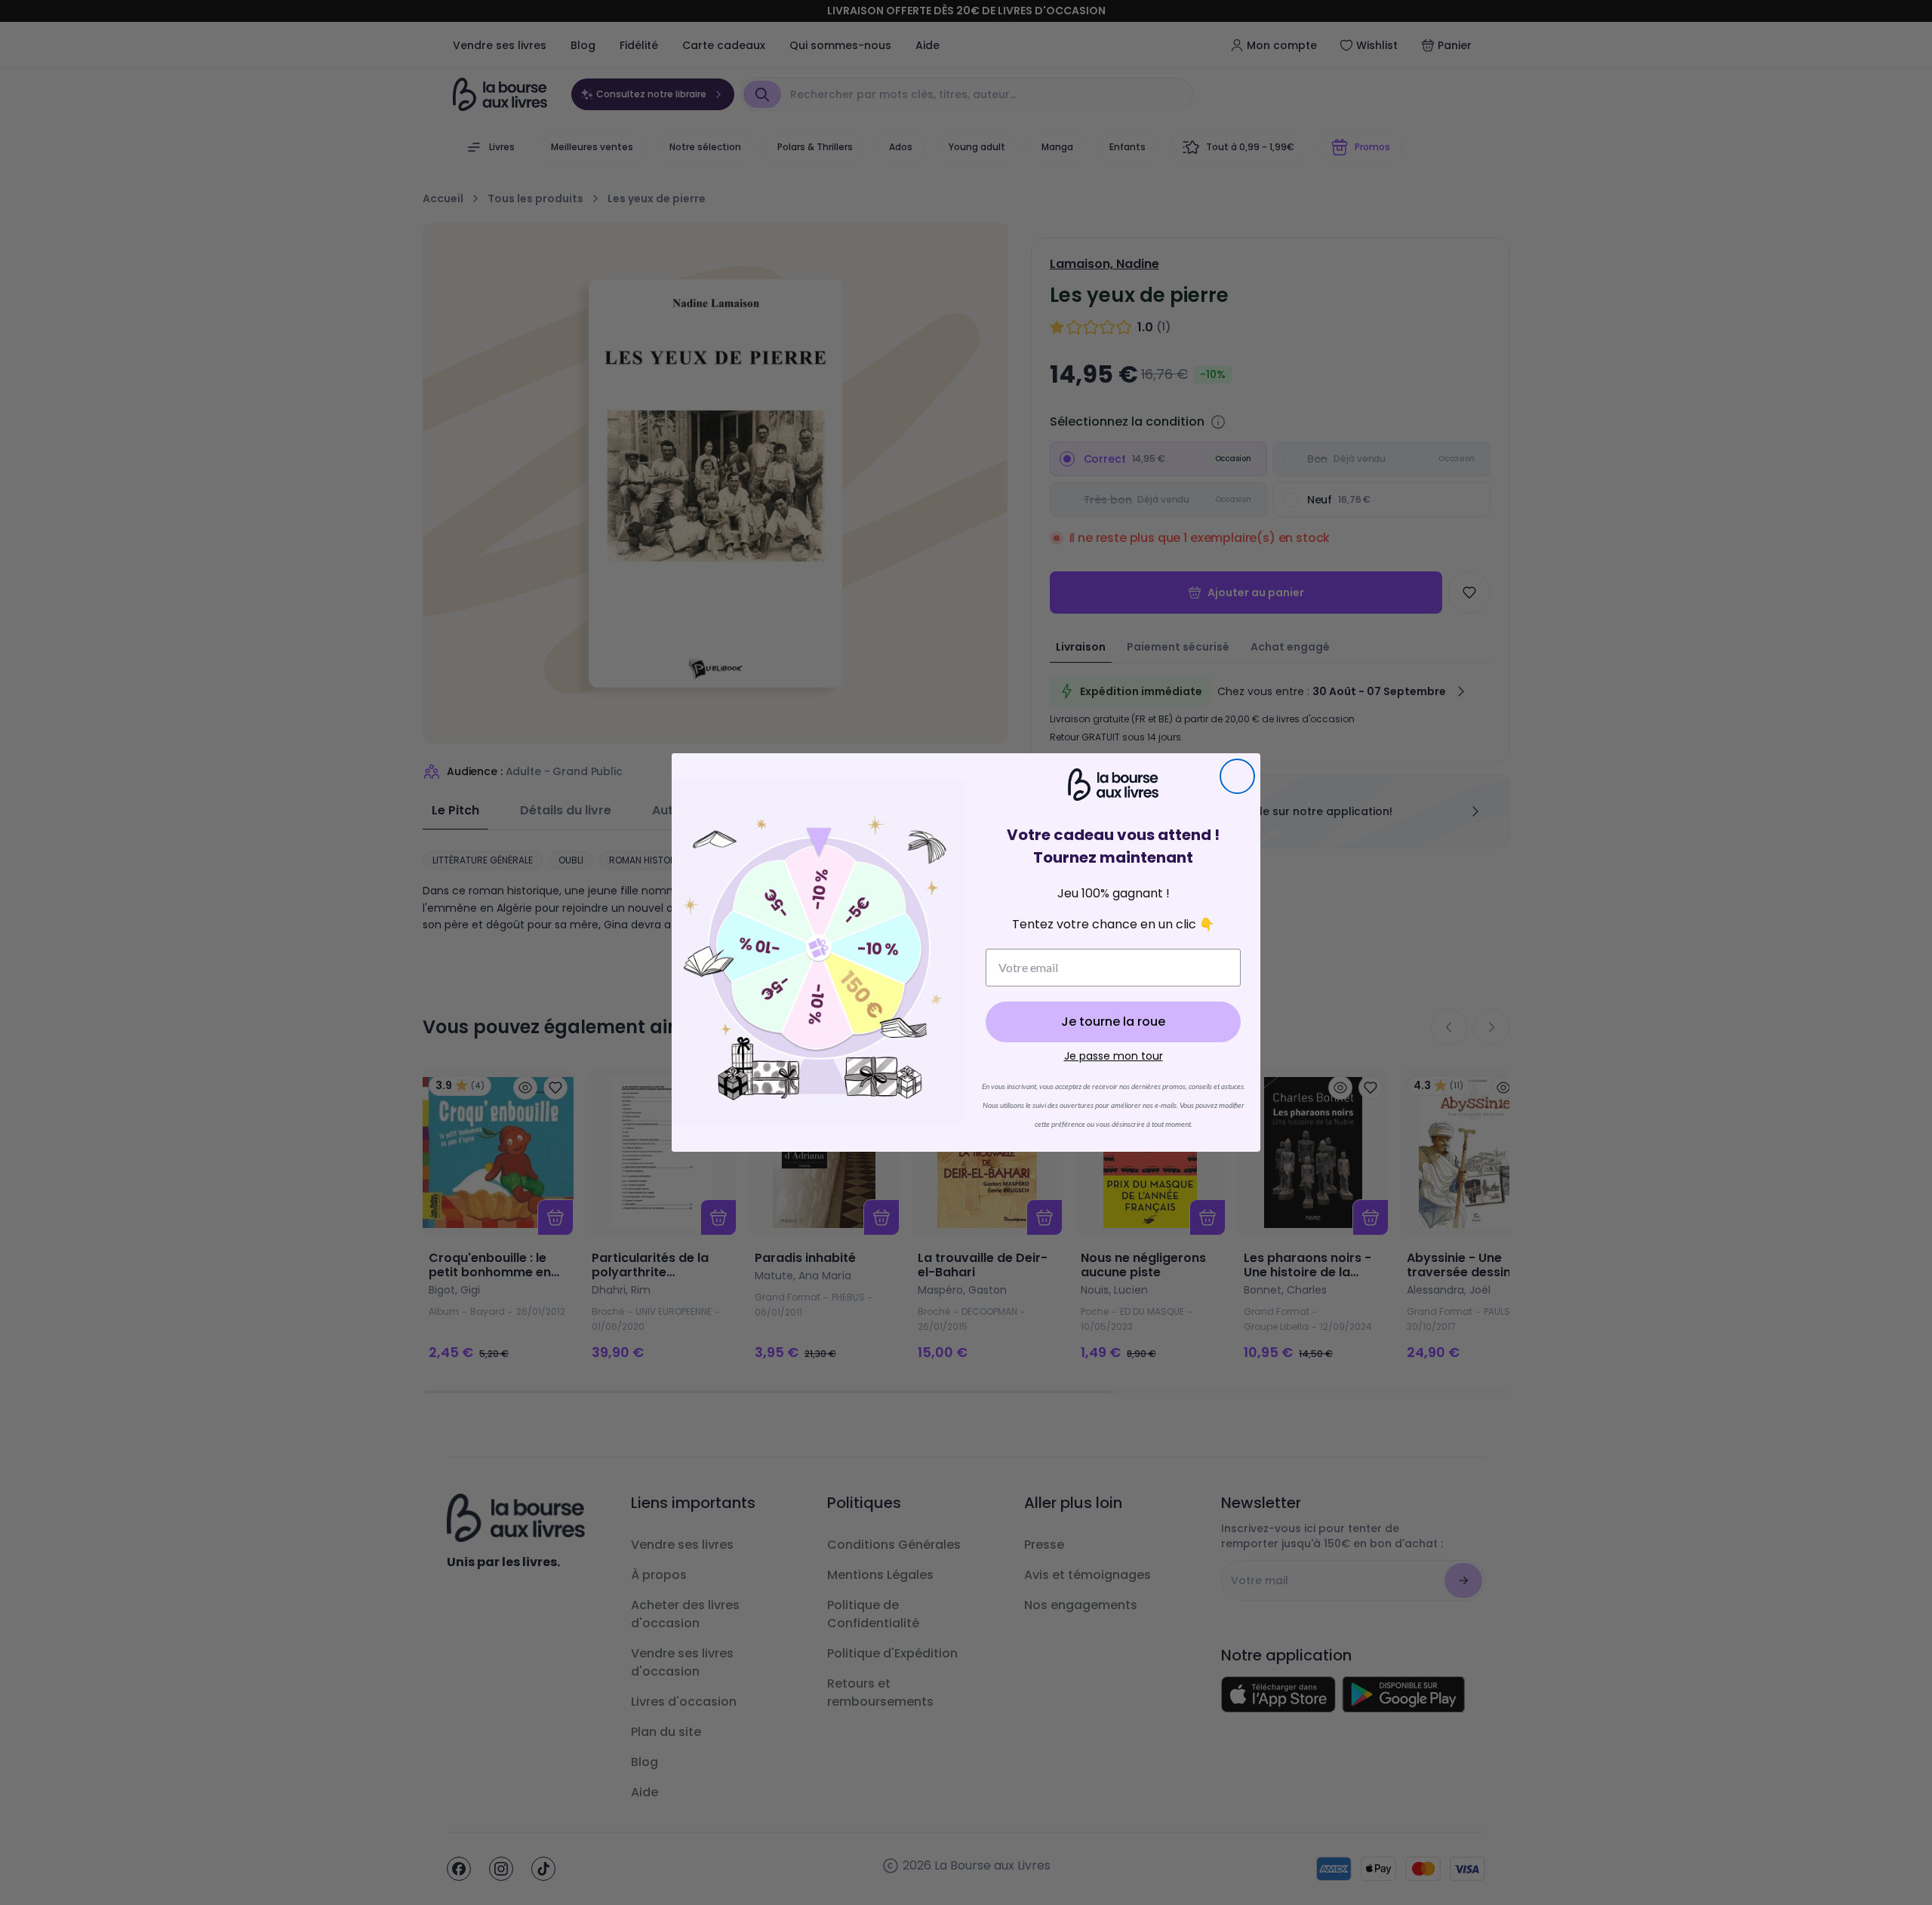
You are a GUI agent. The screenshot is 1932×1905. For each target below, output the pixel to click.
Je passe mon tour (1114, 1056)
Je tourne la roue (1113, 1022)
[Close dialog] (1237, 776)
